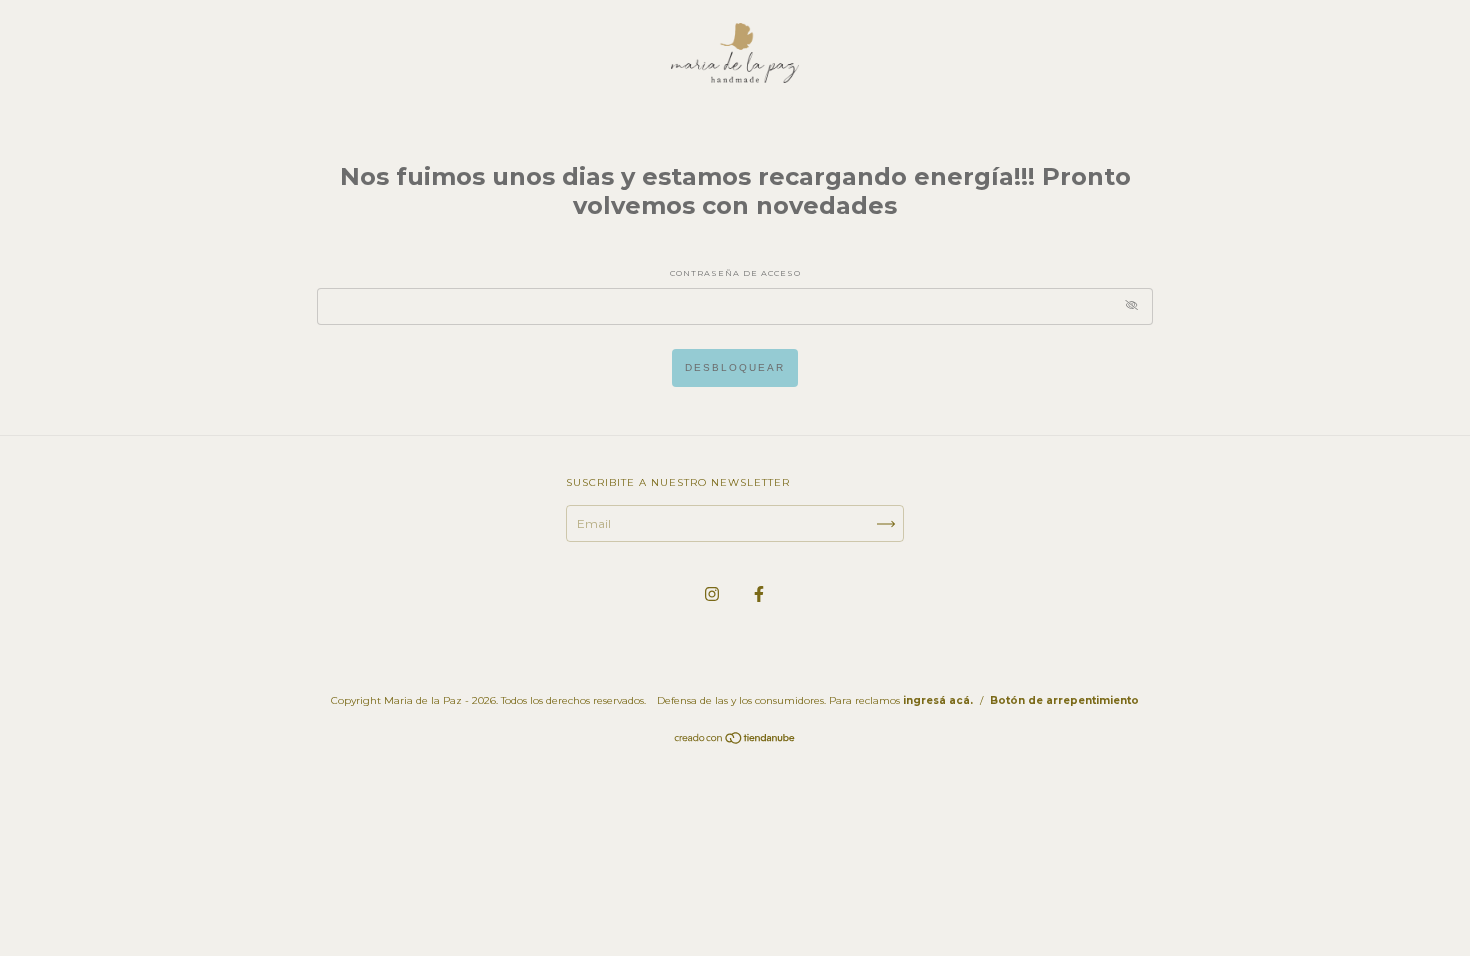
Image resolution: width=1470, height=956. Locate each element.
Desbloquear (735, 367)
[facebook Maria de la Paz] (759, 593)
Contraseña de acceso (735, 273)
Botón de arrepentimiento (1064, 700)
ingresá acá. (938, 700)
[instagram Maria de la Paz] (713, 593)
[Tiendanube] (735, 740)
